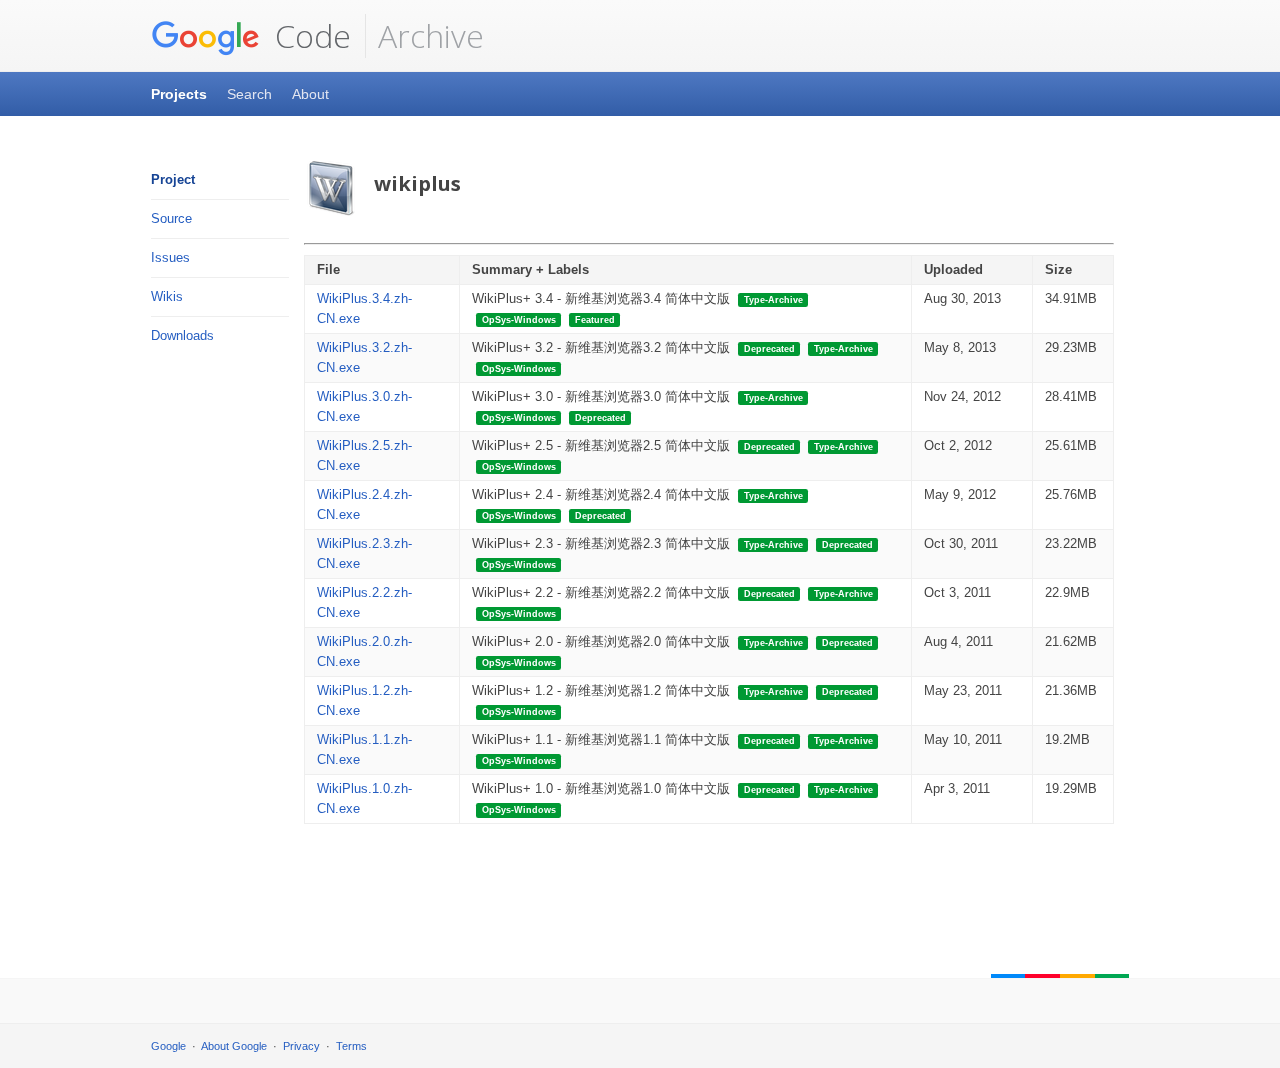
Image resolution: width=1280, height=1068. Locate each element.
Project (173, 179)
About (310, 94)
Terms (351, 1046)
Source (171, 218)
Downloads (182, 335)
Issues (170, 257)
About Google (234, 1046)
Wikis (167, 296)
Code (309, 35)
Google (168, 1046)
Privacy (301, 1046)
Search (249, 94)
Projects (179, 94)
